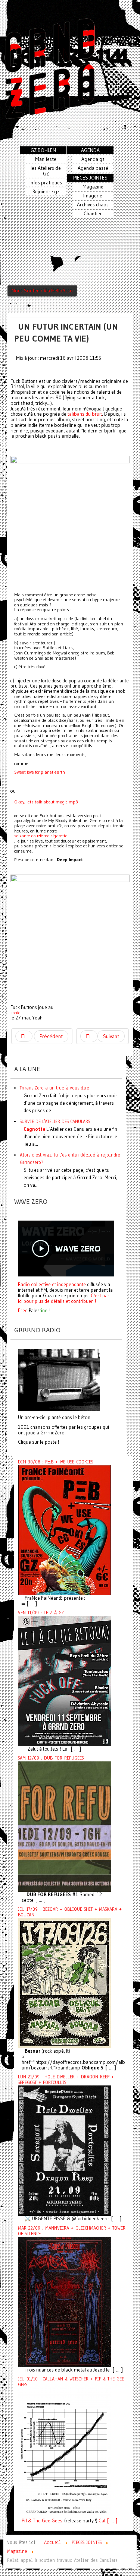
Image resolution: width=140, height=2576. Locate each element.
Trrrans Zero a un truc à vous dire (55, 1088)
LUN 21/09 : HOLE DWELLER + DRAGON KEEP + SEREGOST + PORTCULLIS (66, 2080)
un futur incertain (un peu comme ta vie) (66, 332)
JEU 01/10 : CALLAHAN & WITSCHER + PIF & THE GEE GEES (71, 2382)
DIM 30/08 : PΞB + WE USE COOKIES (55, 1462)
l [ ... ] (111, 2521)
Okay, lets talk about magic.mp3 (46, 802)
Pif (24, 2521)
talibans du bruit (85, 414)
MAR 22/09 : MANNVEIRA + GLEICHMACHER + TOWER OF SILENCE (72, 2231)
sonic (15, 1013)
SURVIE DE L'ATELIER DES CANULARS (55, 1121)
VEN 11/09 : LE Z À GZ (41, 1613)
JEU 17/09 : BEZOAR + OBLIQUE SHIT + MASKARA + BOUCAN (70, 1912)
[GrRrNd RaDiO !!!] (59, 1380)
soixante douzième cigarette (41, 836)
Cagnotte (34, 1129)
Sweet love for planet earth (40, 772)
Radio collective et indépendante (52, 1284)
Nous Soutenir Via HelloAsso (42, 291)
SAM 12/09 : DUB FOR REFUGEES (51, 1758)
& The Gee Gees (45, 2521)
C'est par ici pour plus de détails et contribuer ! (64, 1298)
